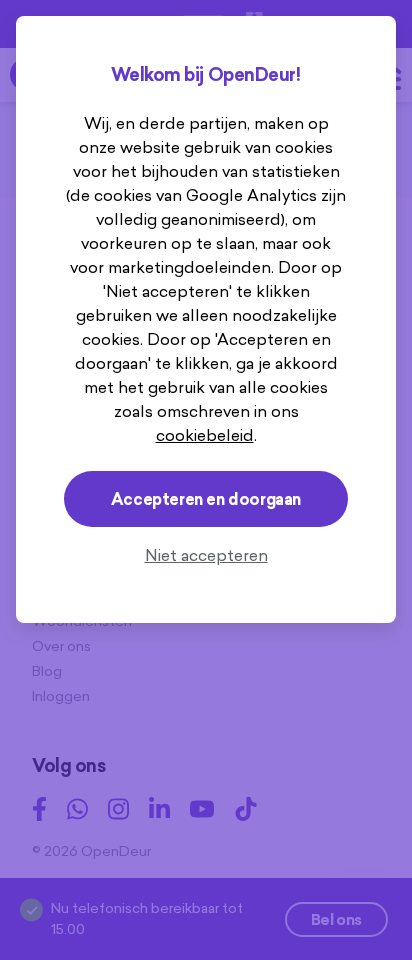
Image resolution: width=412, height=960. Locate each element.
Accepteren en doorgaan (206, 499)
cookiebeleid (205, 435)
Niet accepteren (206, 555)
